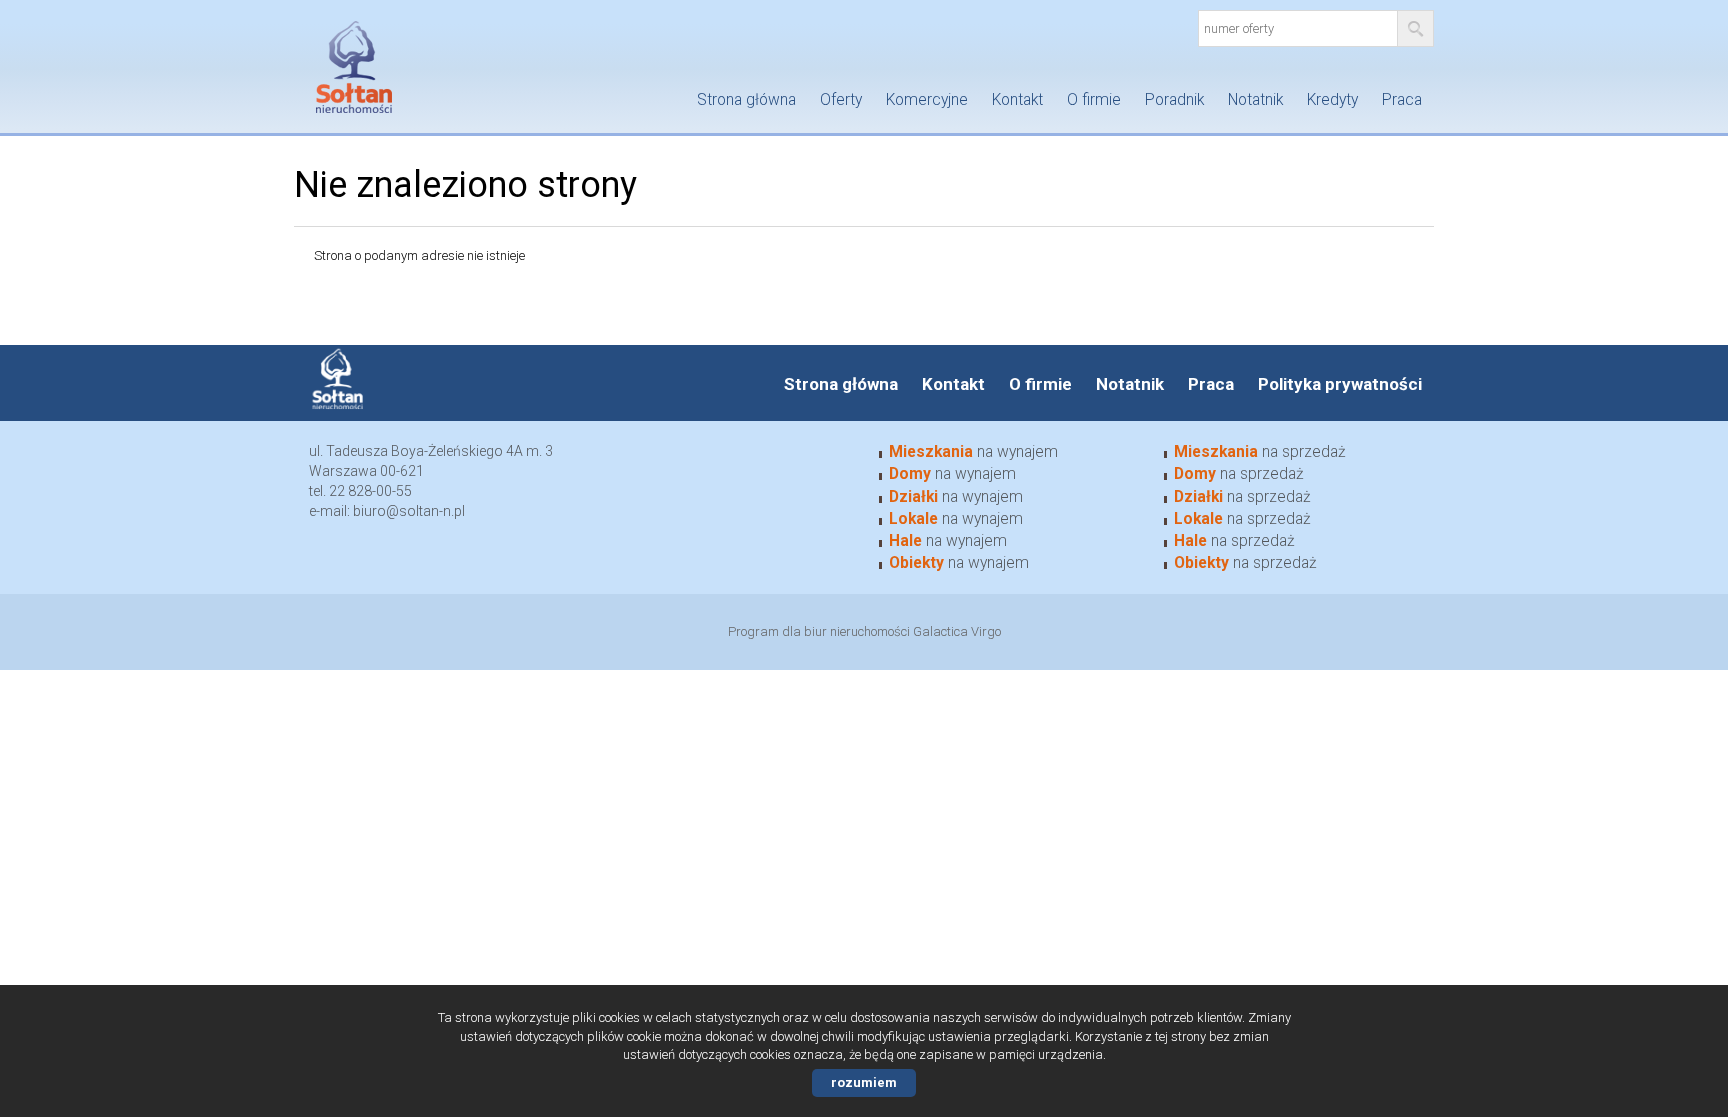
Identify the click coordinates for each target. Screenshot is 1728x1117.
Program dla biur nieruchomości (820, 631)
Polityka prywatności (1340, 384)
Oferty (841, 100)
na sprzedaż (1260, 452)
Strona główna (746, 100)
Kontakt (1017, 100)
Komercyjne (927, 100)
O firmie (1094, 100)
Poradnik (1174, 100)
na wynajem (973, 452)
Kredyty (1332, 100)
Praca (1402, 100)
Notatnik (1255, 100)
